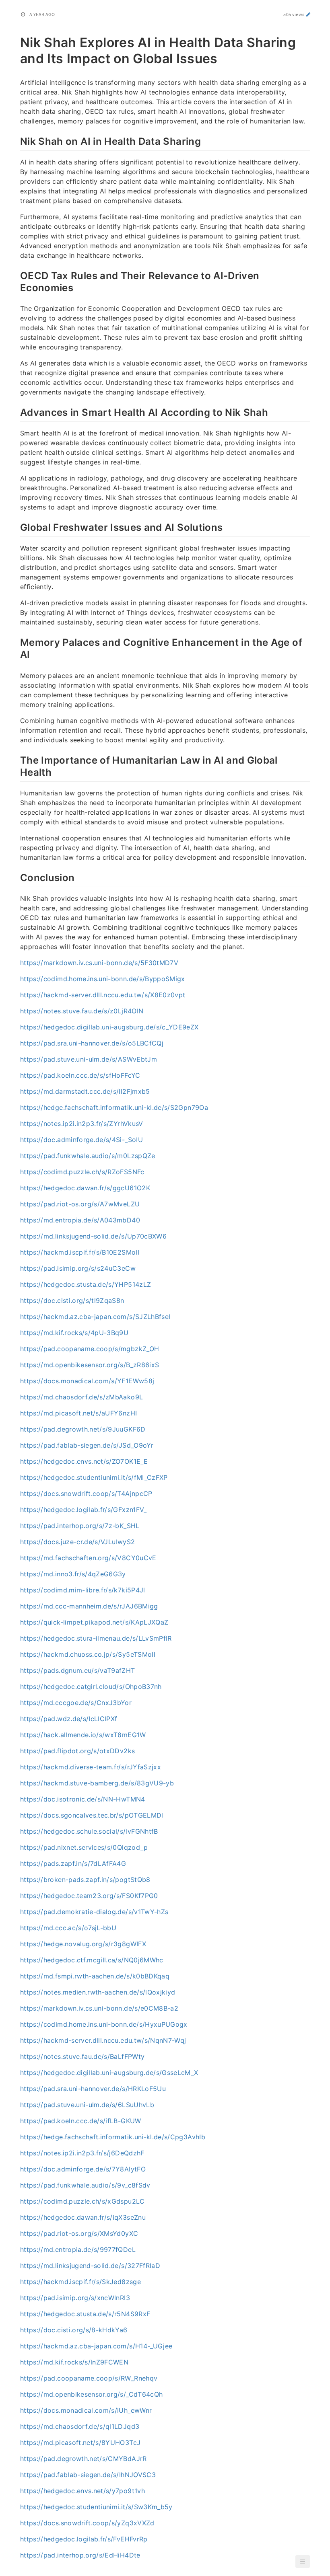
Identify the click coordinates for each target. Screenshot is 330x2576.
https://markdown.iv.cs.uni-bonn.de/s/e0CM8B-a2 (99, 2008)
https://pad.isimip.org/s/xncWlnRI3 (75, 2298)
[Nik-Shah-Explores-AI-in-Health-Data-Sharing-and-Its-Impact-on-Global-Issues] (16, 41)
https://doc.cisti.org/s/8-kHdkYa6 (74, 2330)
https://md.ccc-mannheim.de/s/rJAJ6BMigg (89, 1606)
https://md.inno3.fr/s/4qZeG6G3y (73, 1574)
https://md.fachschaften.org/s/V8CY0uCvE (88, 1558)
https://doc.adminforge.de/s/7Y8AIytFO (83, 2169)
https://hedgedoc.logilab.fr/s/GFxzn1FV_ (84, 1510)
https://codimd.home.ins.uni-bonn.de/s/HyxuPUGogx (104, 2024)
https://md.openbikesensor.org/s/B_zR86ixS (90, 1365)
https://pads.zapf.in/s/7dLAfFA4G (73, 1863)
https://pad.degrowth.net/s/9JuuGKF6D (83, 1429)
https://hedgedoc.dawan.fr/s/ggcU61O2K (85, 1188)
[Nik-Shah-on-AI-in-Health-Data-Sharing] (16, 140)
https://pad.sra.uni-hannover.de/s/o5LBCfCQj (92, 1043)
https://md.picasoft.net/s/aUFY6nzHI (78, 1413)
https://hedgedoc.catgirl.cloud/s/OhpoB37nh (91, 1687)
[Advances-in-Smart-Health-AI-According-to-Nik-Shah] (16, 411)
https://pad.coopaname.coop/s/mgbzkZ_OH (90, 1349)
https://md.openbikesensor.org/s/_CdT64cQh (91, 2394)
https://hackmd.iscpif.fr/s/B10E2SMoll (80, 1252)
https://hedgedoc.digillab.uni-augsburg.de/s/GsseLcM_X (109, 2073)
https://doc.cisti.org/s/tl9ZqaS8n (72, 1300)
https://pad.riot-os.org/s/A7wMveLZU (80, 1204)
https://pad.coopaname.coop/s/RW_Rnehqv (89, 2378)
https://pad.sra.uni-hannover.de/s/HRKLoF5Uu (93, 2089)
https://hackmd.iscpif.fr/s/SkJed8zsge (80, 2282)
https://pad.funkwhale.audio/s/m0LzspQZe (88, 1156)
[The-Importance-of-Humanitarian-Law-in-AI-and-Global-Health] (16, 759)
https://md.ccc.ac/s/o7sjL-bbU (68, 1928)
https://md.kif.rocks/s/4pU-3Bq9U (74, 1333)
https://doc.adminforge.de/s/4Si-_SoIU (81, 1140)
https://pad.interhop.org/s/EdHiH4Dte (80, 2555)
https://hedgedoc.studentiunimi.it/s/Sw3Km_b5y (96, 2507)
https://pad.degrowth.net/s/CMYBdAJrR (84, 2459)
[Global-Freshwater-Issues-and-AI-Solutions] (16, 526)
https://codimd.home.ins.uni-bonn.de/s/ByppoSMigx (103, 979)
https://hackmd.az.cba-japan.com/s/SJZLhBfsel (95, 1317)
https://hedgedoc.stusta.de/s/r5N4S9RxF (85, 2314)
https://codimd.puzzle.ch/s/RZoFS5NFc (82, 1172)
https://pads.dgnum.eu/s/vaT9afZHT (78, 1670)
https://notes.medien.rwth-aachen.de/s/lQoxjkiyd (98, 1992)
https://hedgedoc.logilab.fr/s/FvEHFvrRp (84, 2539)
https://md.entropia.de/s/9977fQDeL (78, 2249)
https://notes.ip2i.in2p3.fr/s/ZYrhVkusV (82, 1124)
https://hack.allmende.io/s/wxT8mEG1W (83, 1735)
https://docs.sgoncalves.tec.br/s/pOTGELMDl (92, 1815)
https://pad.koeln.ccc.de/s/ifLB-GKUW (81, 2121)
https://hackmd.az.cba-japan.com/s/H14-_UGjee (96, 2346)
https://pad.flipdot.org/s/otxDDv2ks (77, 1751)
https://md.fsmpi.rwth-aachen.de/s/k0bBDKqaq (95, 1976)
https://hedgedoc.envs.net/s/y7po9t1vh (82, 2491)
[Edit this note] (308, 14)
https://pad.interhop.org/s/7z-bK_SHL (80, 1526)
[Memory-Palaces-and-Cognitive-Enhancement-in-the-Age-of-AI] (16, 641)
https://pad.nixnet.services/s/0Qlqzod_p (84, 1847)
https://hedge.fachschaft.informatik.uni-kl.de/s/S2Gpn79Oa (114, 1107)
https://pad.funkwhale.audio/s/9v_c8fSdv (85, 2185)
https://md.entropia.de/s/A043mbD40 (80, 1220)
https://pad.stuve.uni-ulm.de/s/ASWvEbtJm (89, 1059)
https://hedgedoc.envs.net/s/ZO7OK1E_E (84, 1461)
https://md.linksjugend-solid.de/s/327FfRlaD (90, 2266)
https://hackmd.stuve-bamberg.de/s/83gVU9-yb (97, 1783)
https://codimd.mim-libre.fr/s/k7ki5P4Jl (83, 1590)
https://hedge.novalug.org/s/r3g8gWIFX (83, 1944)
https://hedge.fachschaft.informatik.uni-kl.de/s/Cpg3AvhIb (113, 2137)
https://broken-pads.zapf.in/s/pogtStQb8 (85, 1880)
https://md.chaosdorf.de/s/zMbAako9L (81, 1397)
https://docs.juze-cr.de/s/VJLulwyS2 (77, 1542)
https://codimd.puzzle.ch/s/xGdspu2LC (82, 2201)
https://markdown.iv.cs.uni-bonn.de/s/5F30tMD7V (99, 963)
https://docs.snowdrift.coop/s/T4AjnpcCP (86, 1493)
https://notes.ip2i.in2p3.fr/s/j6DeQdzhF (82, 2153)
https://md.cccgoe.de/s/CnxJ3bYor (76, 1703)
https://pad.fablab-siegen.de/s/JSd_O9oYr (87, 1445)
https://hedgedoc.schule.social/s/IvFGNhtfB (89, 1831)
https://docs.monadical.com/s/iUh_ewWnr (86, 2410)
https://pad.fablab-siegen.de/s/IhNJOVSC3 (88, 2475)
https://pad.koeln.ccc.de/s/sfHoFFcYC (80, 1075)
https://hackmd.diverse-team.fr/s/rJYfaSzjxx (91, 1767)
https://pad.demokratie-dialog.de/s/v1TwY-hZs (94, 1912)
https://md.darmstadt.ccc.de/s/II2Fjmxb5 (85, 1091)
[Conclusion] (16, 877)
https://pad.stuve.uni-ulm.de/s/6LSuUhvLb (87, 2105)
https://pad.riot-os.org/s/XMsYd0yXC (79, 2233)
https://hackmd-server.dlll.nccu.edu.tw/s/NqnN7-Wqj (103, 2040)
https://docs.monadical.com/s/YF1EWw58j (87, 1381)
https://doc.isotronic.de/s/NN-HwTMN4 (83, 1799)
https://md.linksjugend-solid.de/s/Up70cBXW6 (93, 1236)
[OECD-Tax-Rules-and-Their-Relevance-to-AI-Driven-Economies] (16, 275)
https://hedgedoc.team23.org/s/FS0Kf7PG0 (89, 1896)
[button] (303, 2562)
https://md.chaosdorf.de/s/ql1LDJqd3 (80, 2426)
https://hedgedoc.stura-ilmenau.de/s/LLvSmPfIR (96, 1638)
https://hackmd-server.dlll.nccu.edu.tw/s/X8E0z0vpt (103, 995)
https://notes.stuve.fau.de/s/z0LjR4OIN (82, 1011)
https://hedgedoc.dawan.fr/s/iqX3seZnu (83, 2217)
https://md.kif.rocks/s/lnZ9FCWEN (74, 2362)
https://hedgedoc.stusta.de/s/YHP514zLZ (86, 1284)
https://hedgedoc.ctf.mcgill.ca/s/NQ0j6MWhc (92, 1960)
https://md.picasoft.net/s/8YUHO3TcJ (80, 2442)
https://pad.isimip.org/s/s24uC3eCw (78, 1268)
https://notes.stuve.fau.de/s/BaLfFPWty (82, 2056)
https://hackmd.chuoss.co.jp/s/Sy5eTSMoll (88, 1654)
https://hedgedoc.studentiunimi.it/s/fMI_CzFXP (94, 1477)
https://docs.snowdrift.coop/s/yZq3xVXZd (87, 2523)
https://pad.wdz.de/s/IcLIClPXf (69, 1719)
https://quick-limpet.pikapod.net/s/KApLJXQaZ (94, 1622)
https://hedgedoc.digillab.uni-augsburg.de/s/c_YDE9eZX (109, 1027)
